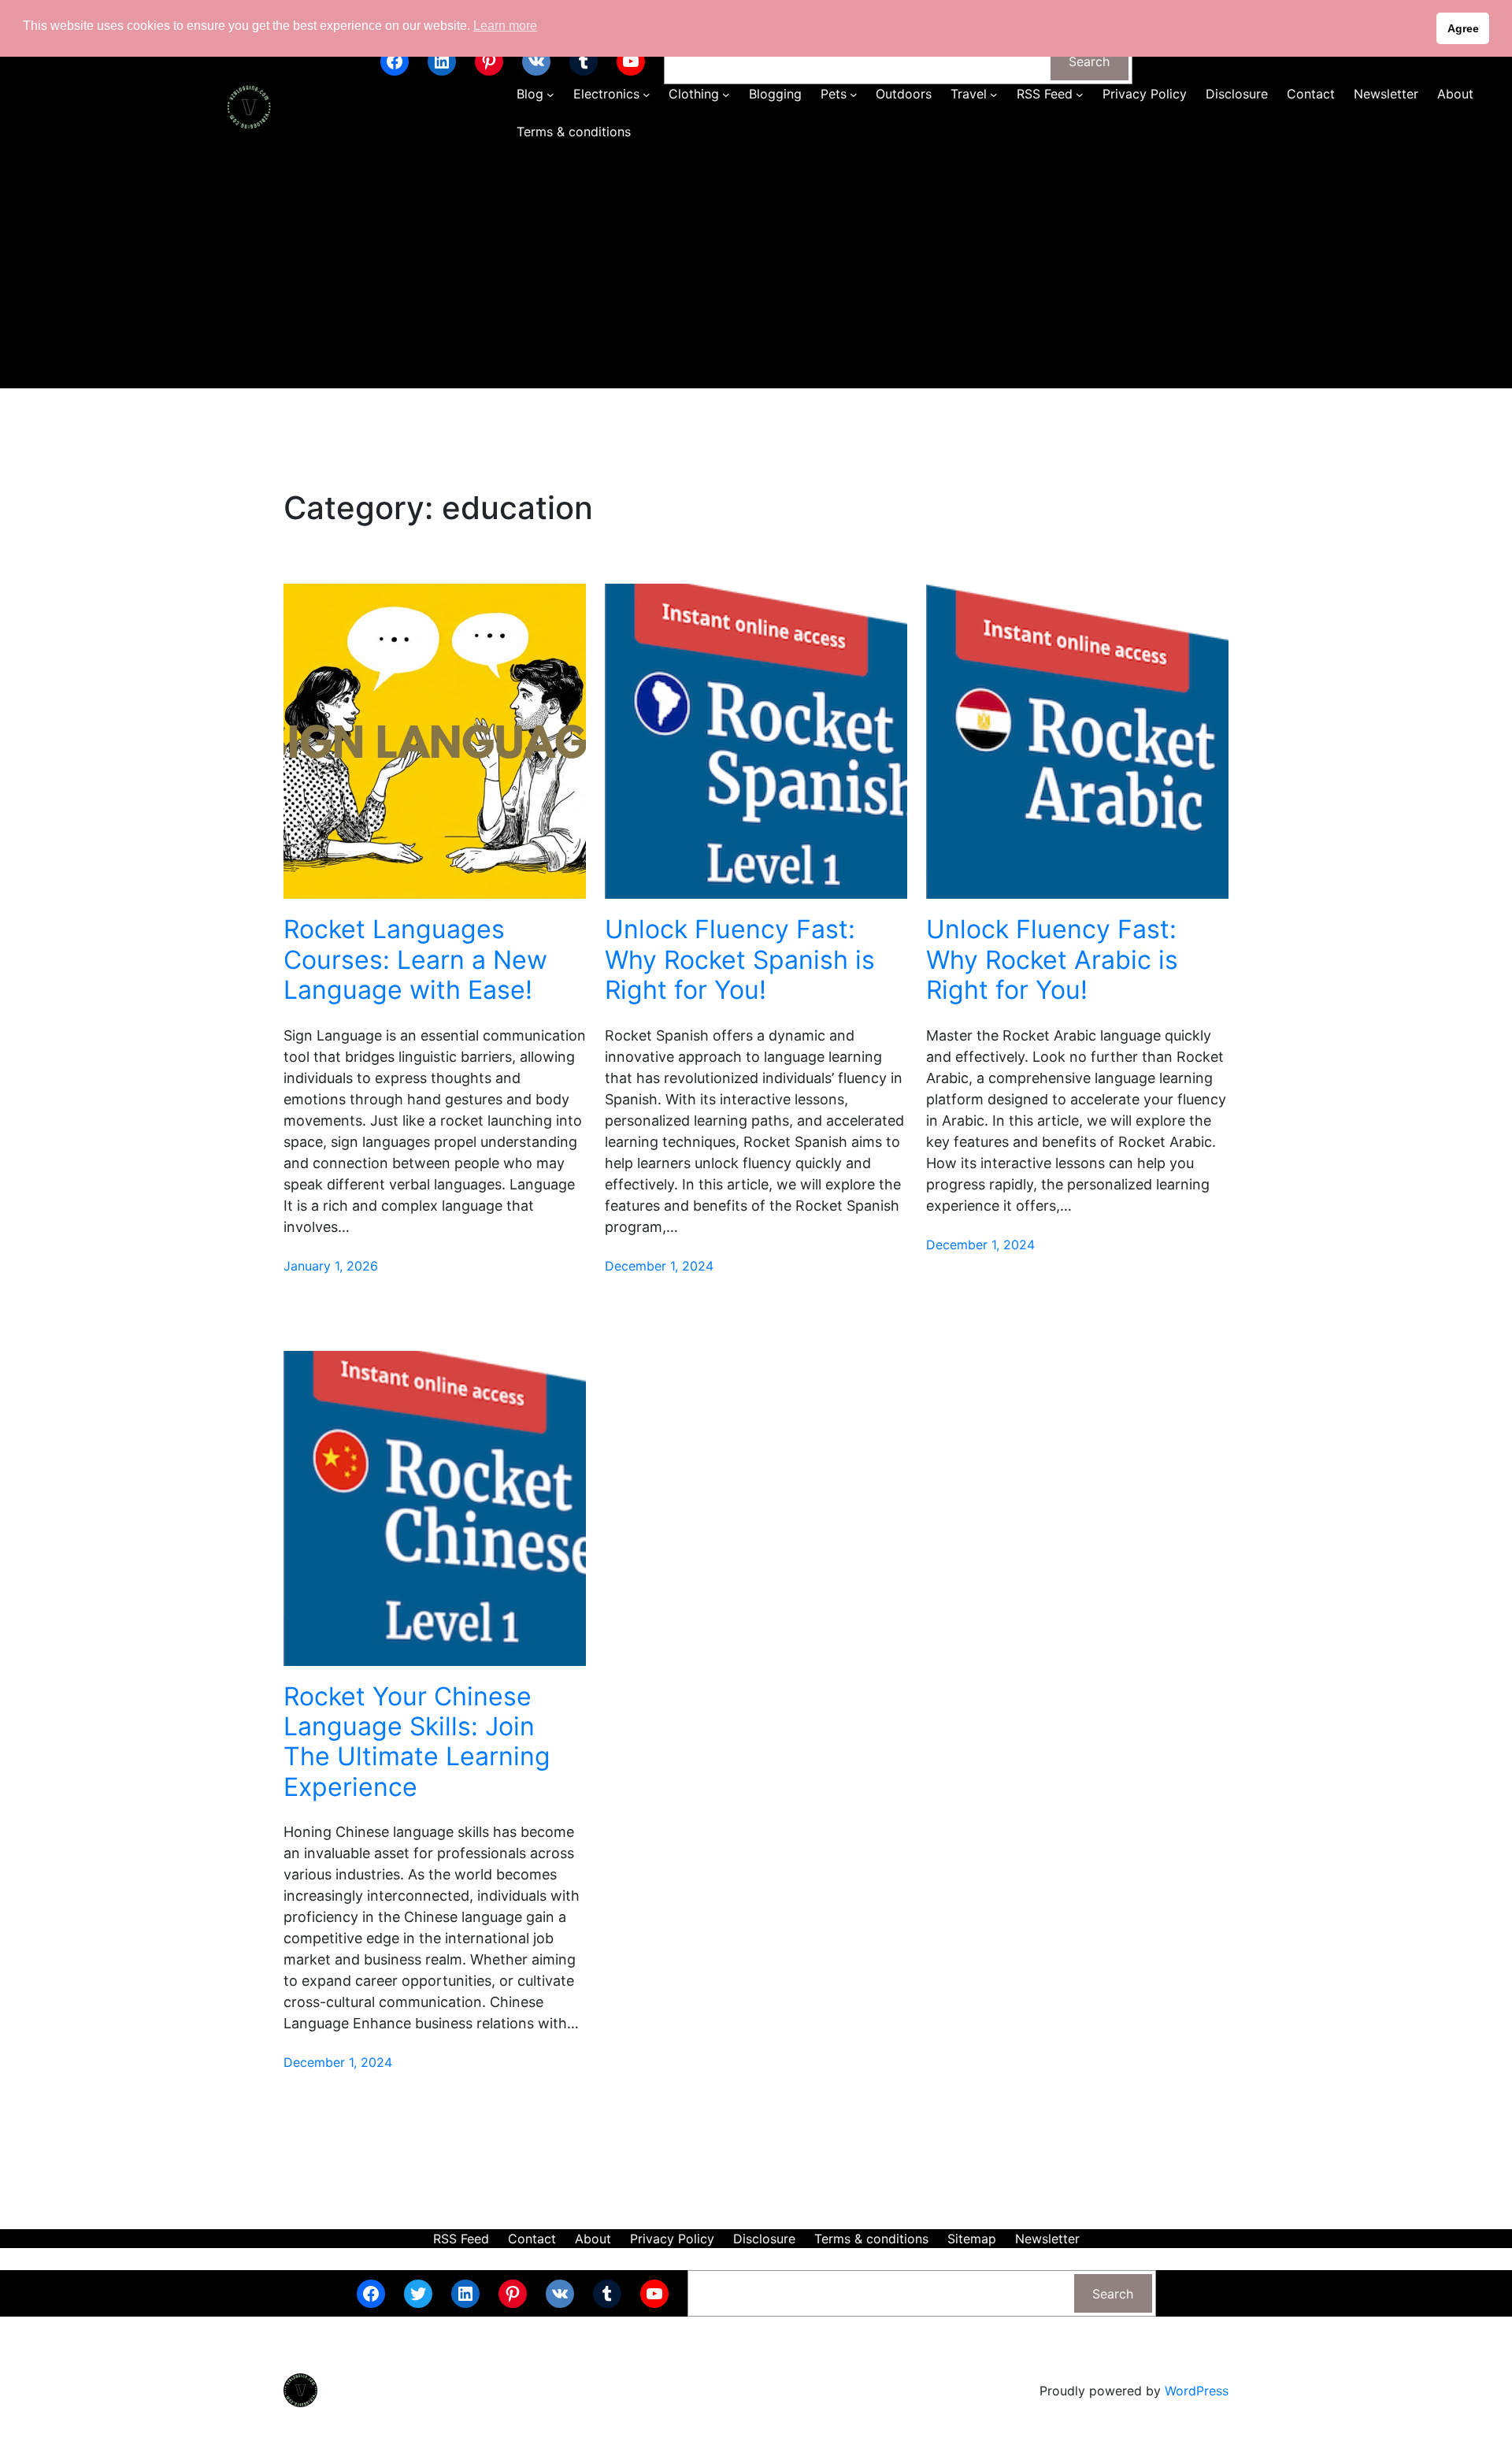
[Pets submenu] (854, 95)
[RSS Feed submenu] (1080, 95)
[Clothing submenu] (726, 95)
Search (1089, 61)
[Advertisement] (756, 270)
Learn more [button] (505, 26)
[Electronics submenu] (647, 95)
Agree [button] (1463, 28)
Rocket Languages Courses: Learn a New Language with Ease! (415, 960)
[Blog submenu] (550, 95)
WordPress (1197, 2391)
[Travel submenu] (994, 95)
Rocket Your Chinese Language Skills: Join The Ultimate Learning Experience (417, 1742)
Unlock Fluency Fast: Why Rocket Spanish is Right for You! (740, 960)
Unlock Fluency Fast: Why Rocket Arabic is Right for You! (1052, 960)
